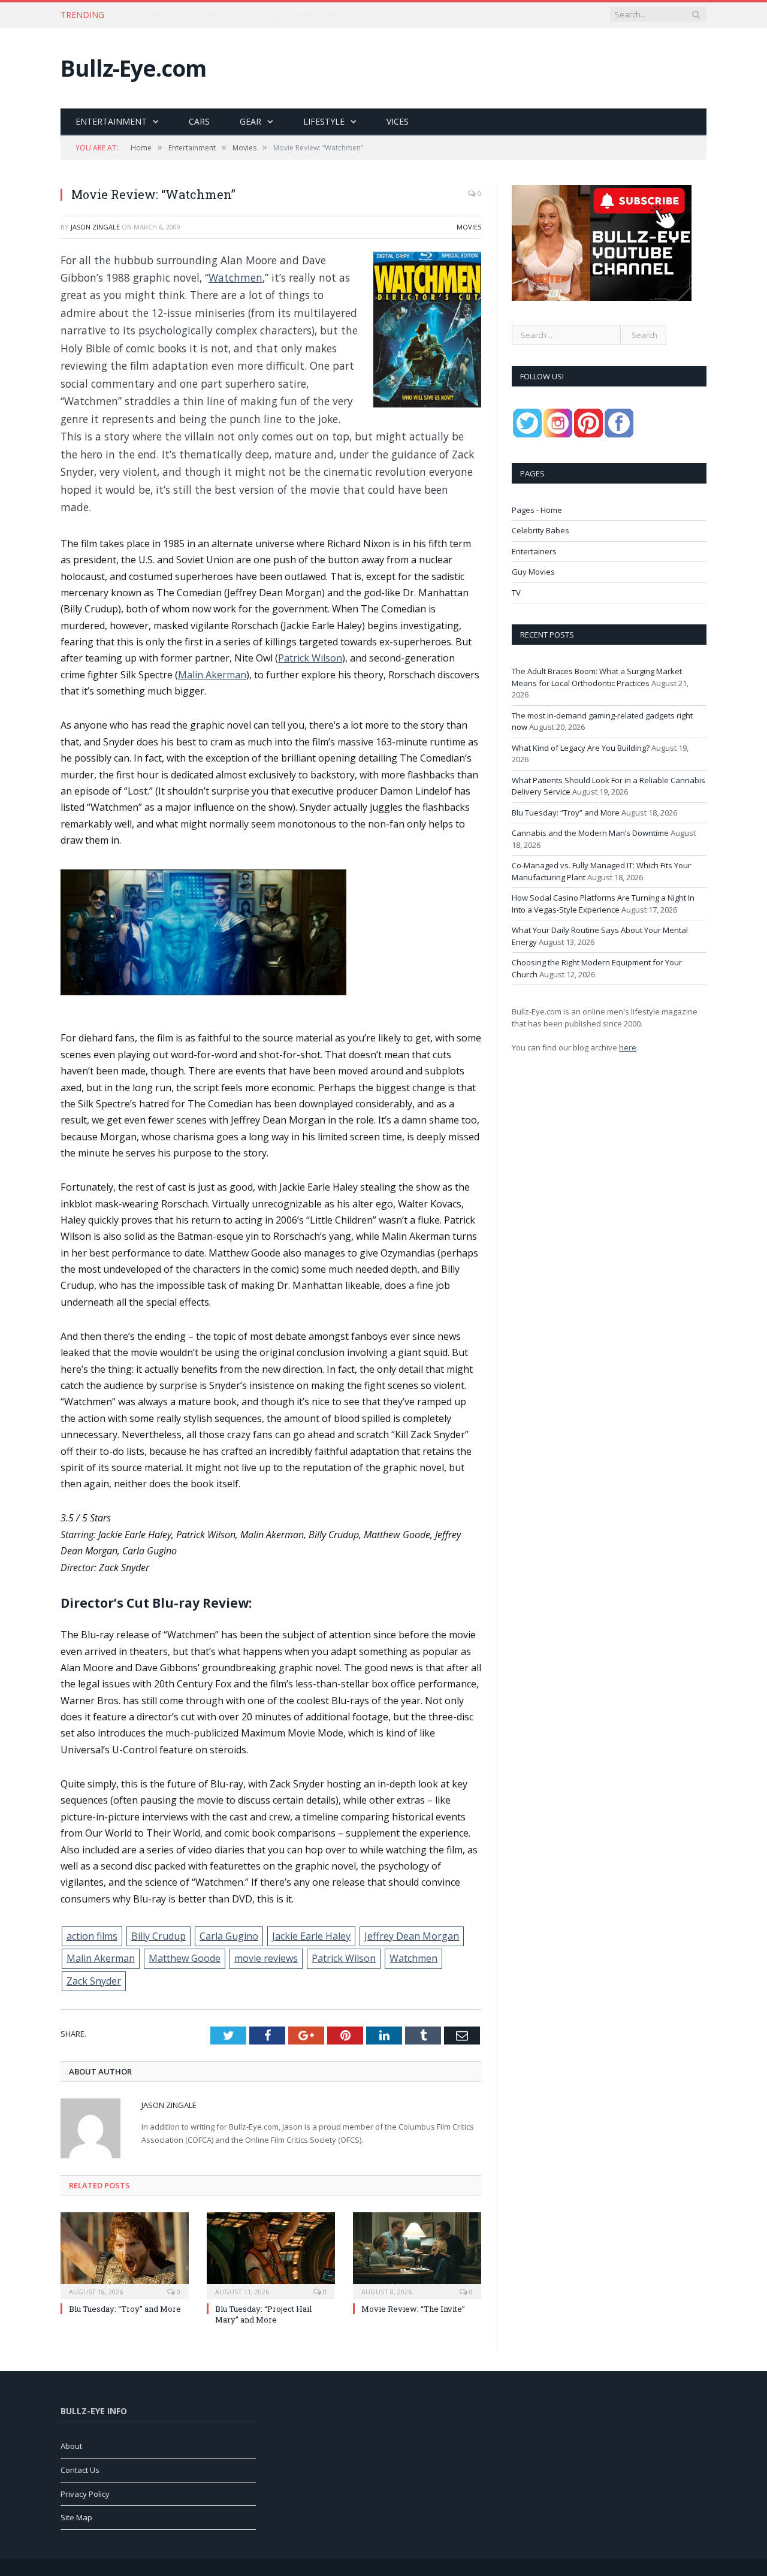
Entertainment (111, 121)
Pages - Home (537, 510)
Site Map (76, 2517)
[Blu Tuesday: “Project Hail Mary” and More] (271, 2254)
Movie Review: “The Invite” (413, 2309)
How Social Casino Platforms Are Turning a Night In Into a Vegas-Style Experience (603, 904)
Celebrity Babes (540, 530)
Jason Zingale (95, 227)
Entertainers (534, 551)
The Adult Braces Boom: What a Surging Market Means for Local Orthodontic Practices (597, 677)
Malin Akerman (212, 675)
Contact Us (80, 2470)
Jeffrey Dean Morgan (412, 1936)
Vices (398, 121)
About (71, 2446)
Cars (199, 121)
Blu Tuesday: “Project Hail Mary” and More (263, 2314)
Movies (469, 227)
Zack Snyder (94, 1981)
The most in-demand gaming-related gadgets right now (242, 15)
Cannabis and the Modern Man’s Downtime (590, 833)
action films (92, 1936)
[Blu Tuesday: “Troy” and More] (125, 2254)
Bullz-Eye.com (133, 68)
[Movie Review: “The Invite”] (417, 2254)
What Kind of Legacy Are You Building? (581, 748)
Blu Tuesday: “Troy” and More (125, 2309)
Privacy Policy (85, 2494)
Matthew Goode (185, 1958)
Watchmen (235, 277)
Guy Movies (533, 572)
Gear (250, 121)
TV (516, 593)
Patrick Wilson (310, 658)
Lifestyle (324, 121)
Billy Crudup (158, 1936)
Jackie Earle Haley (311, 1936)
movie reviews (266, 1958)
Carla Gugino (229, 1936)
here (628, 1047)
